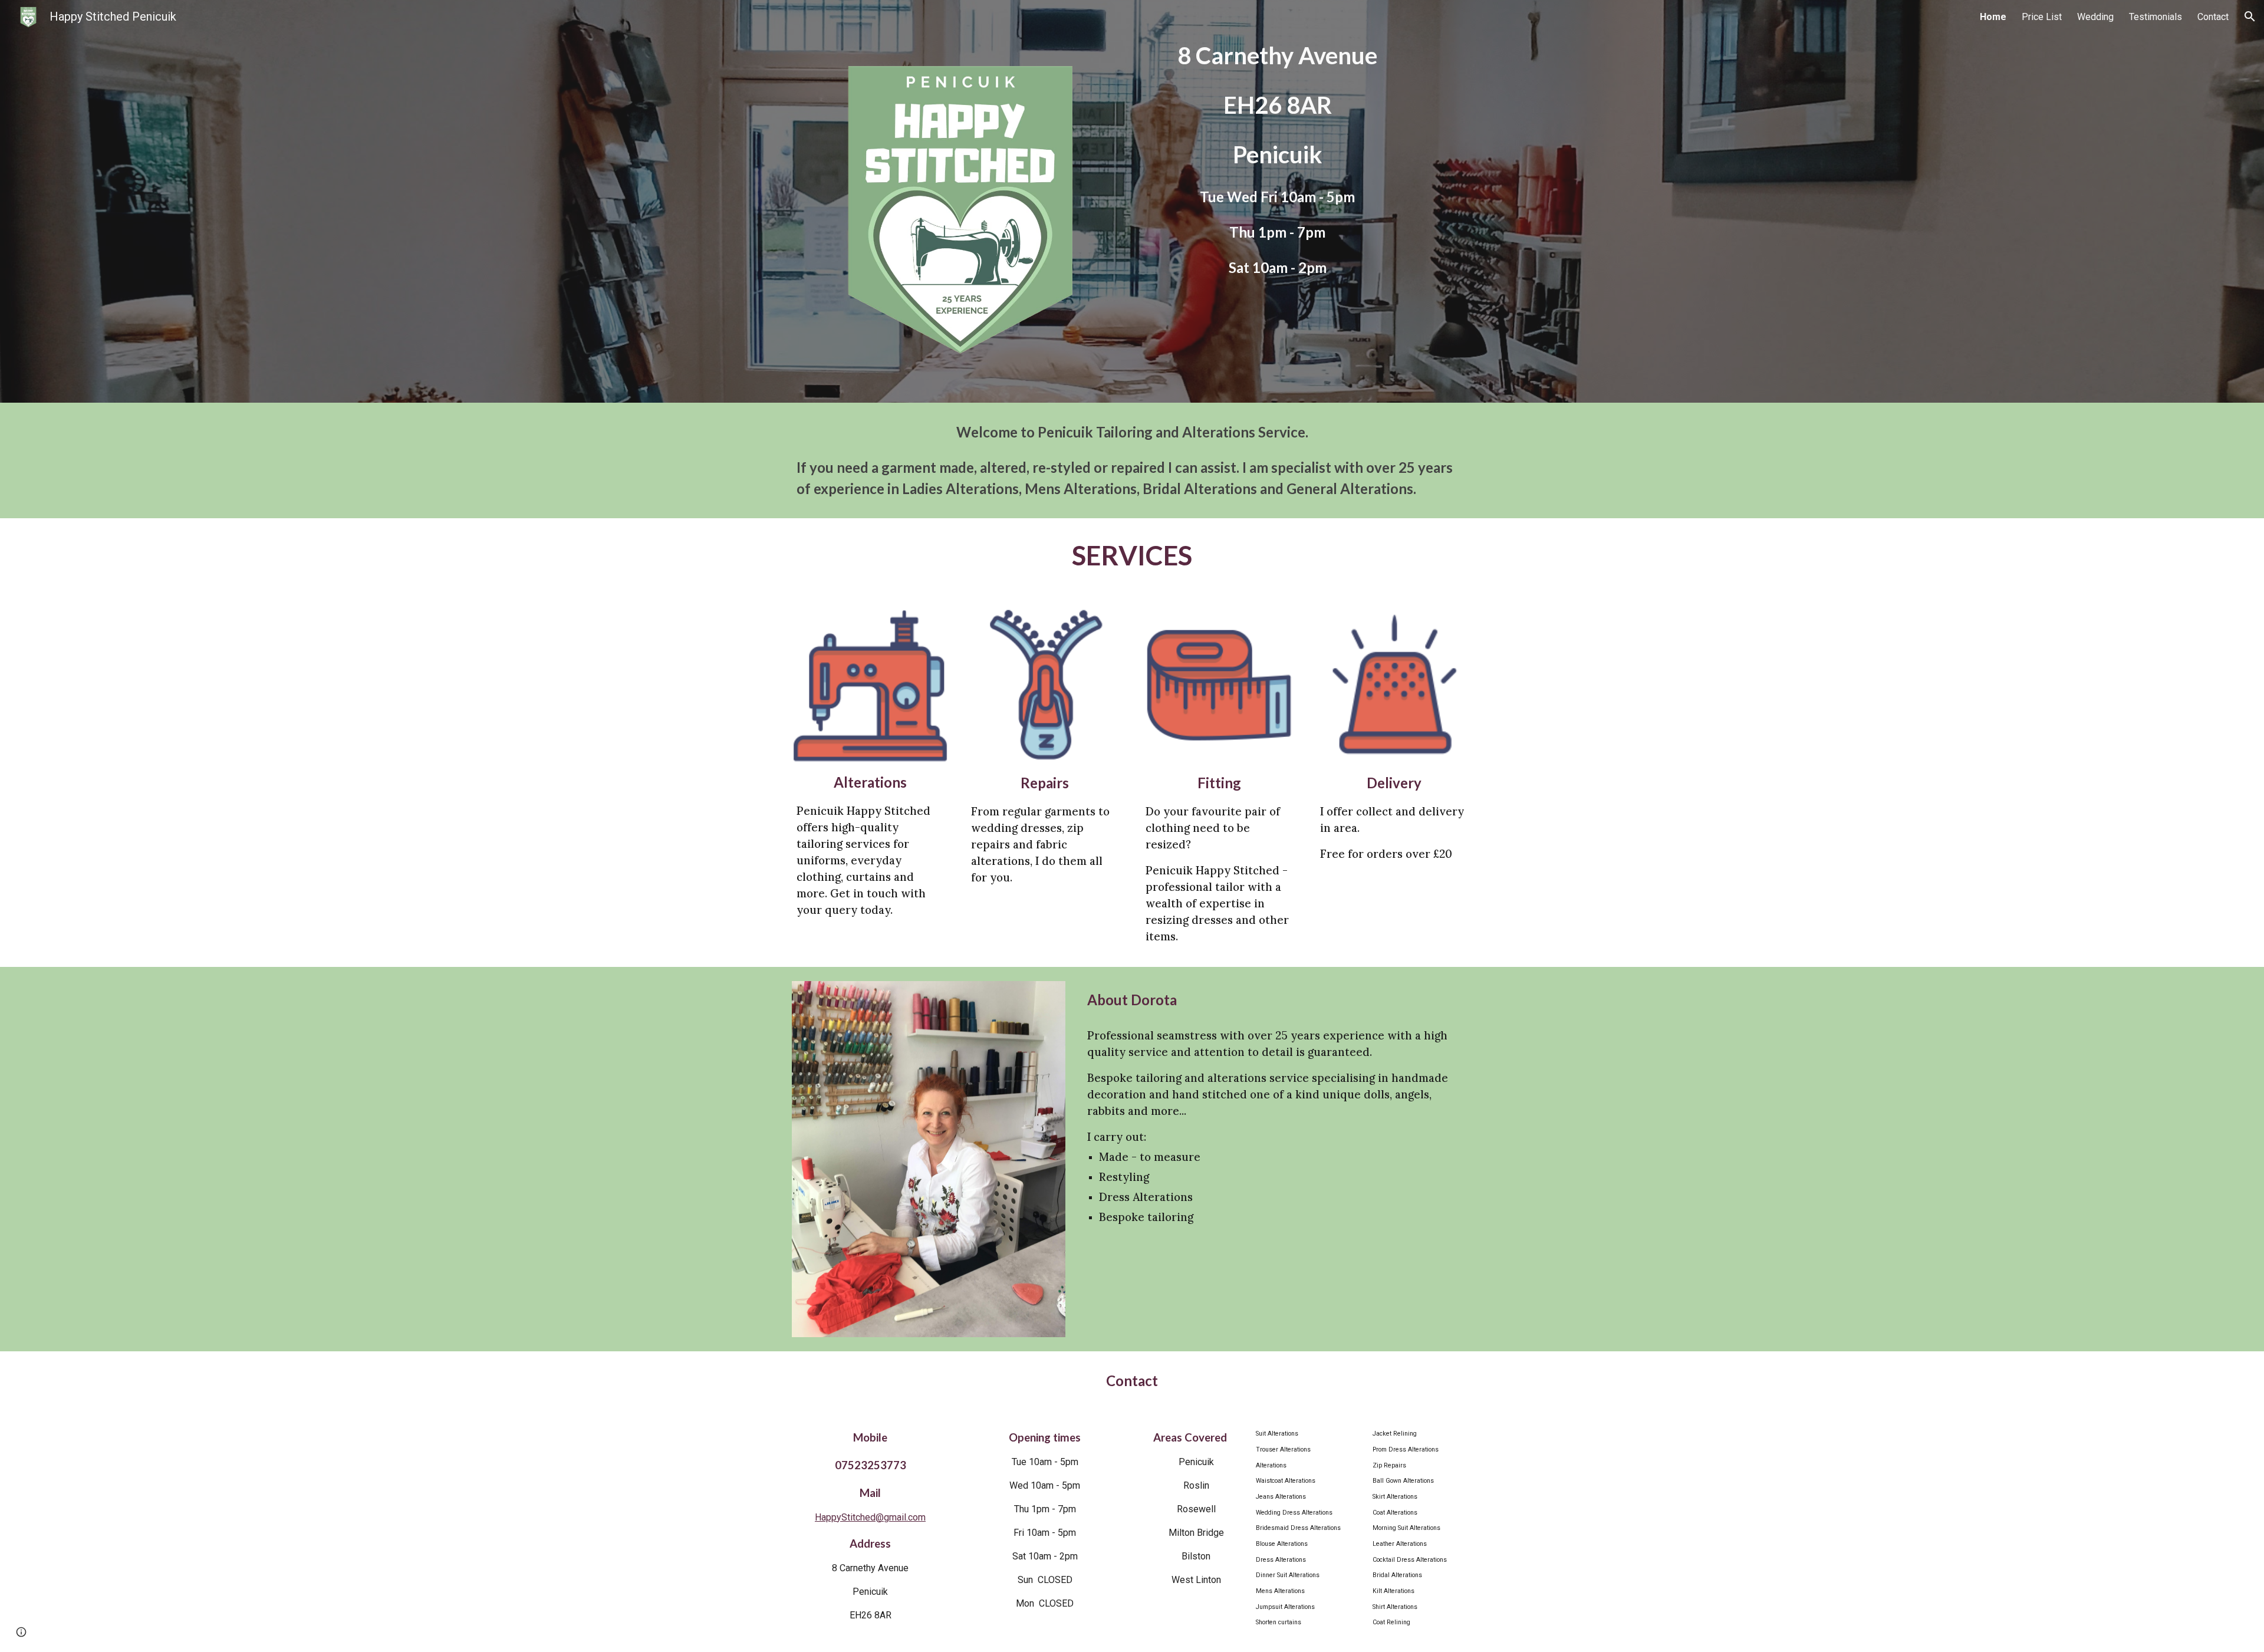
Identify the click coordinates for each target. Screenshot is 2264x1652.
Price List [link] (2042, 17)
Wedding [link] (2095, 17)
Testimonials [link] (2156, 17)
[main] (1277, 176)
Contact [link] (2213, 17)
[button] (2250, 17)
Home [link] (1993, 17)
